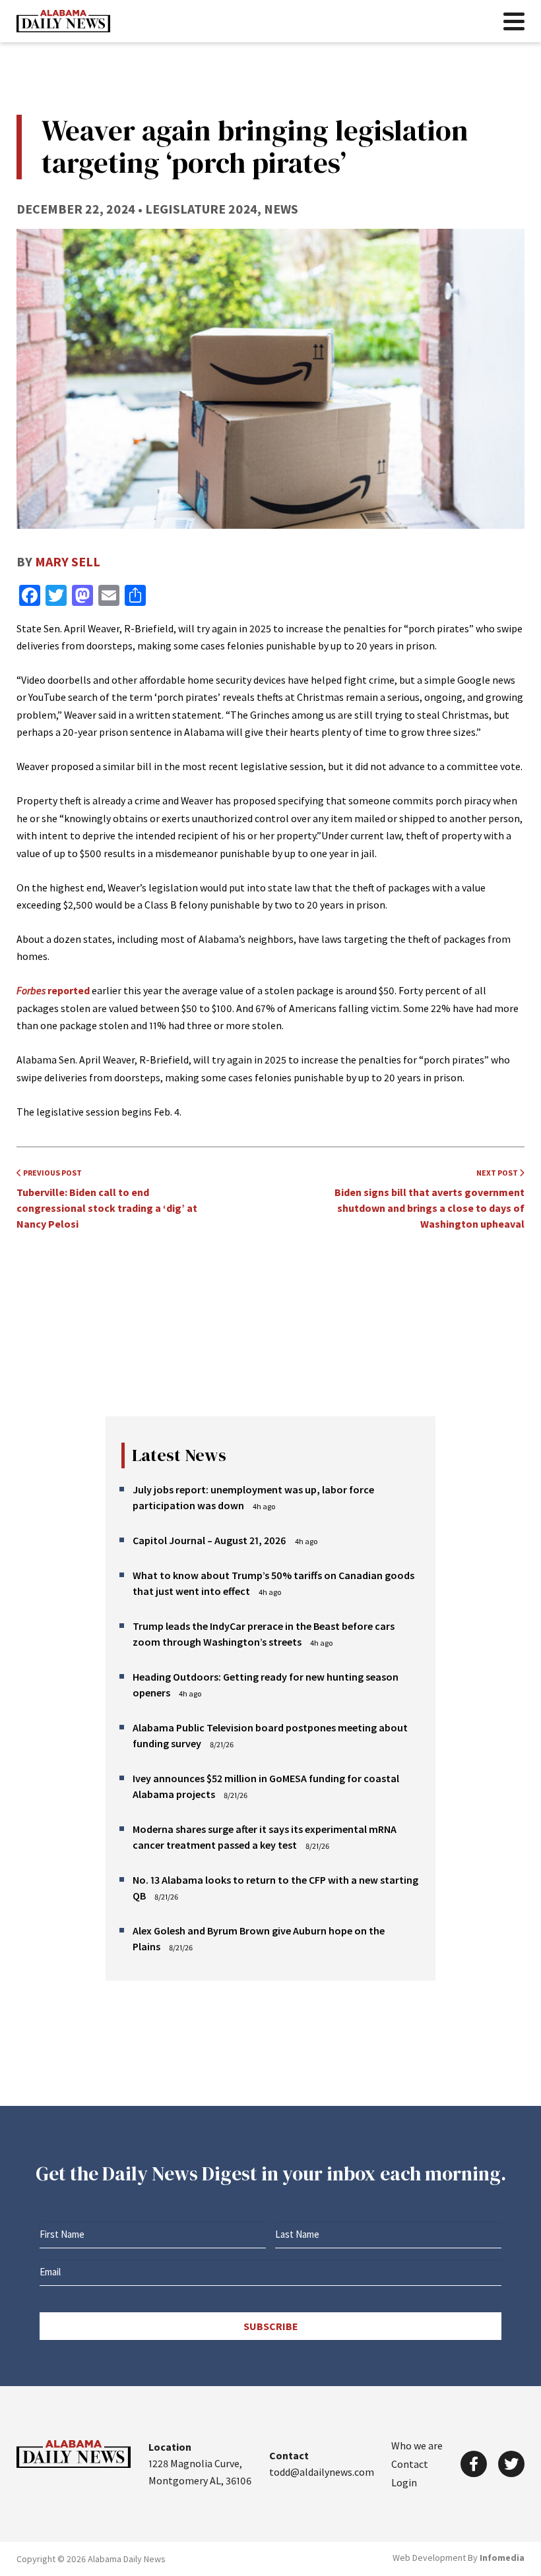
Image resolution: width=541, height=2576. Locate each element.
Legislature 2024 (201, 209)
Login (404, 2482)
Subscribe (271, 2326)
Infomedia (502, 2558)
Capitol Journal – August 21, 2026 (209, 1540)
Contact (410, 2464)
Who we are (417, 2445)
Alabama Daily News (63, 21)
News (281, 209)
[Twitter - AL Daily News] (511, 2464)
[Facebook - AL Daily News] (474, 2464)
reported (53, 990)
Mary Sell (68, 561)
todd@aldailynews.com (322, 2472)
